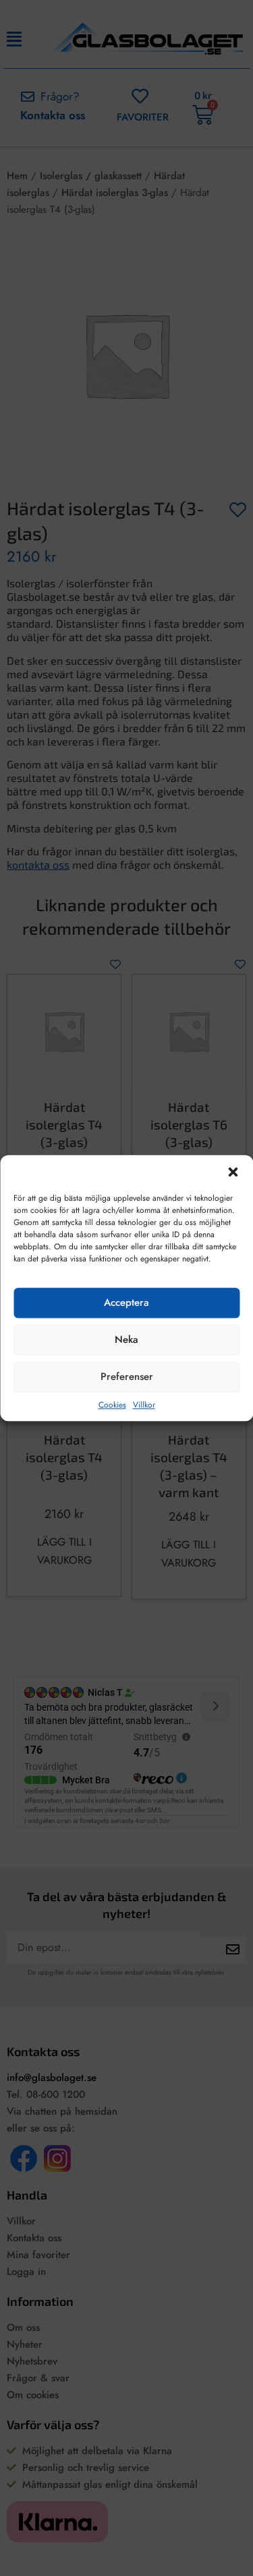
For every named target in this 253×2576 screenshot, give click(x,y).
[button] (233, 1172)
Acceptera (126, 1303)
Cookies (112, 1405)
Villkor (144, 1405)
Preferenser (127, 1377)
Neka (126, 1340)
